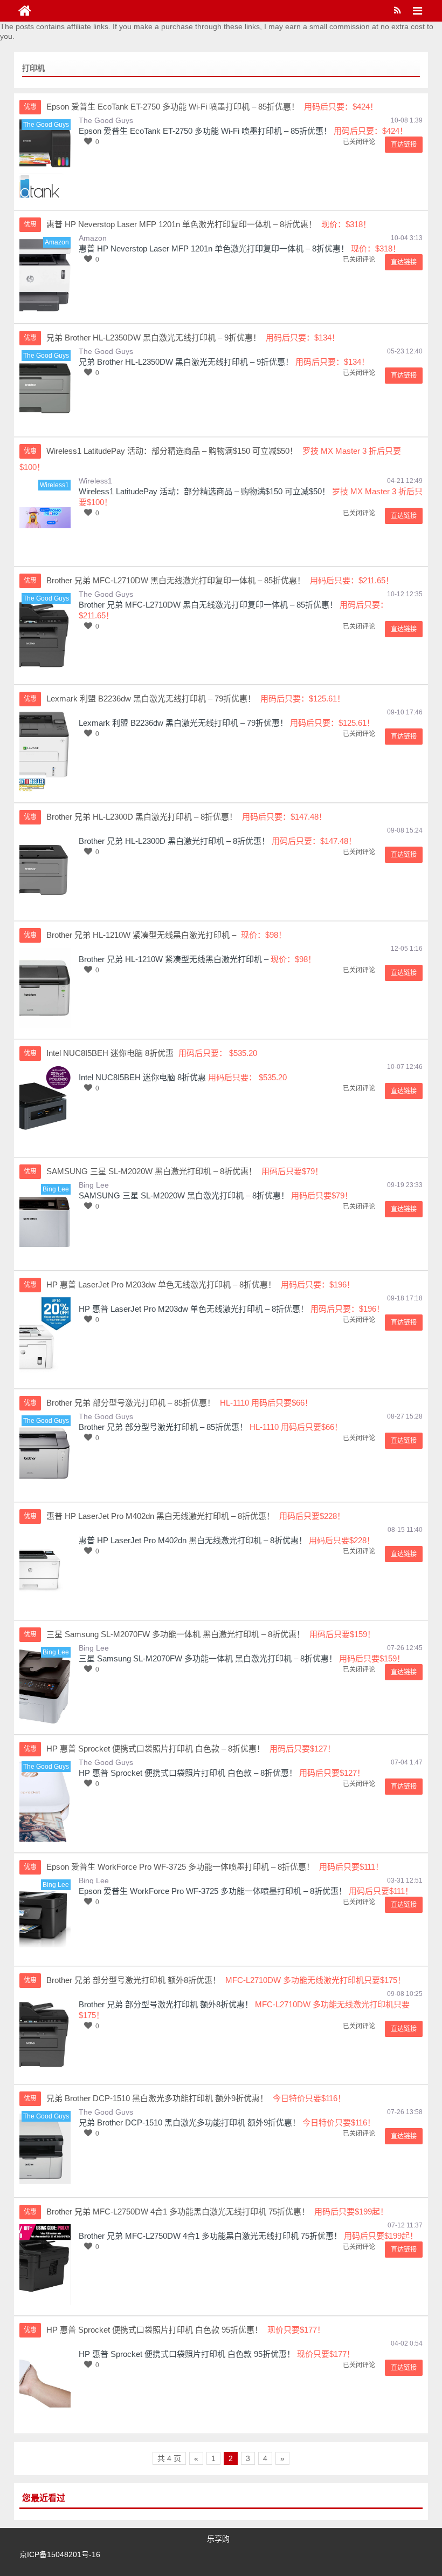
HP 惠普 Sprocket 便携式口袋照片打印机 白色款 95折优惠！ (187, 2354)
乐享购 (218, 2539)
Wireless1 (95, 481)
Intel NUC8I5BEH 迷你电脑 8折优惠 (142, 1077)
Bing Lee (94, 1185)
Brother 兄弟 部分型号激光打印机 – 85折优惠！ (163, 1427)
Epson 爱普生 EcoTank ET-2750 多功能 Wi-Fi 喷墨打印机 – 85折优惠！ (205, 131)
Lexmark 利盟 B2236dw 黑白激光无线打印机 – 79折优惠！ (183, 723)
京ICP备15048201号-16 (60, 2554)
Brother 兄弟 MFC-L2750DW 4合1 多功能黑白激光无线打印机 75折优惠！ (210, 2236)
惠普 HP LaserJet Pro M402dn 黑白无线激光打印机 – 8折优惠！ (193, 1540)
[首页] (25, 11)
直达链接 (404, 145)
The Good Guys (106, 120)
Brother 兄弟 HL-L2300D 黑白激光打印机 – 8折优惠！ (174, 841)
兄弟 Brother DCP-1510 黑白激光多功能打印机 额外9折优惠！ (189, 2122)
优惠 (30, 107)
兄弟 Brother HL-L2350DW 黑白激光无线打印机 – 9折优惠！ (186, 362)
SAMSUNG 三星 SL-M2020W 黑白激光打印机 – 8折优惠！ (184, 1195)
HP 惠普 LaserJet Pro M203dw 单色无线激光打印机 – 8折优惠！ (194, 1309)
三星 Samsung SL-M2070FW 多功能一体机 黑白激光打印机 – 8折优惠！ (208, 1658)
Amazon (93, 238)
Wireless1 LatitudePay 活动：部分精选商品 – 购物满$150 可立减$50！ (204, 491)
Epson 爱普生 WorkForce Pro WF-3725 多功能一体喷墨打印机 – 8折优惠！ (213, 1891)
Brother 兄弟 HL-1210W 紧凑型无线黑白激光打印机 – (174, 959)
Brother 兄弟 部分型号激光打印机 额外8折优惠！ (166, 2004)
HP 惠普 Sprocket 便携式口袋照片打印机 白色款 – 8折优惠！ (188, 1773)
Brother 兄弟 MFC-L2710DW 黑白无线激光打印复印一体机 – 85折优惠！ (208, 605)
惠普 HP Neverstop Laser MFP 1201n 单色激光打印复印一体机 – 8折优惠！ (214, 248)
